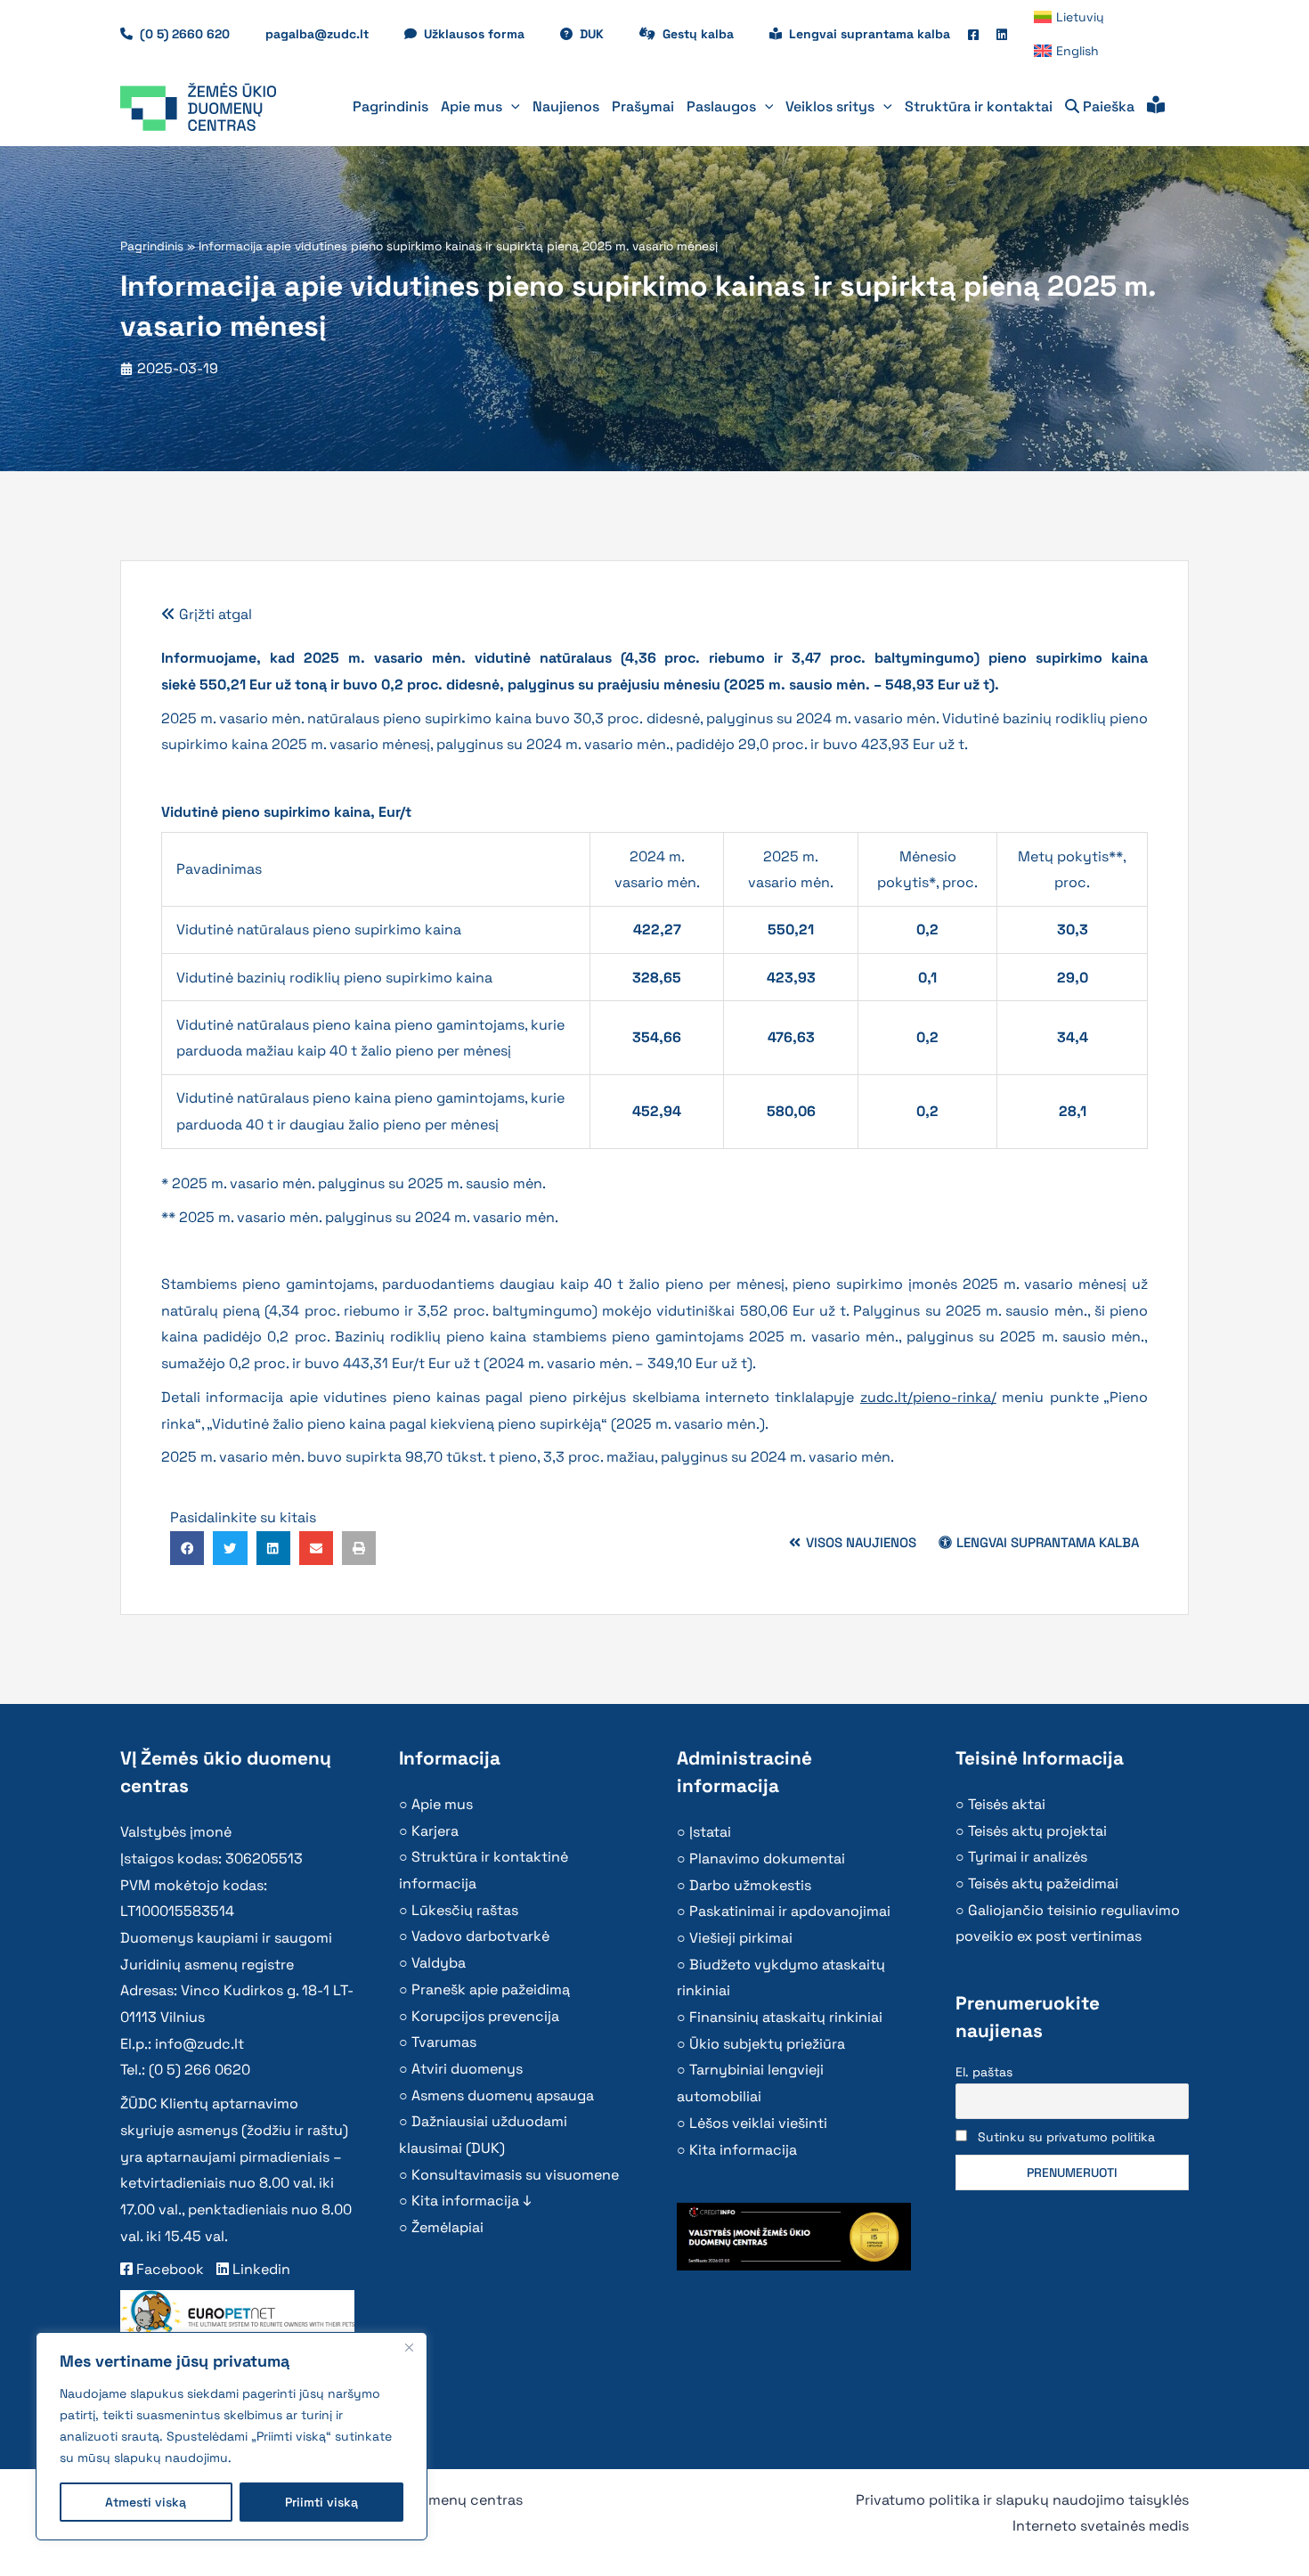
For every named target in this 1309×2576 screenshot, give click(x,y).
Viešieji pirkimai (741, 1938)
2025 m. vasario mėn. (688, 1424)
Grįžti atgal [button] (214, 614)
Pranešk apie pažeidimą (491, 1989)
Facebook (168, 2269)
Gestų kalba (707, 34)
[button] (511, 107)
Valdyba (439, 1963)
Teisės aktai (1007, 1804)
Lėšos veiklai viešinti (758, 2123)
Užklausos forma (483, 34)
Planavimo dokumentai (767, 1859)
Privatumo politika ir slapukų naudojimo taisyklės (1022, 2500)
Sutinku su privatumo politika (1066, 2137)
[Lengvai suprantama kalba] (1156, 107)
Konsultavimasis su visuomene (515, 2175)
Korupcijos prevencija (485, 2016)
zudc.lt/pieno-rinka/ (928, 1397)
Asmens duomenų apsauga (503, 2095)
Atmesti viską (146, 2502)
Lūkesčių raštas (465, 1910)
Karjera (435, 1831)
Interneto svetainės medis (1101, 2526)
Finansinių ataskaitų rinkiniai (786, 2017)
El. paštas (984, 2072)
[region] (232, 2436)
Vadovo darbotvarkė (480, 1936)
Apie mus (442, 1804)
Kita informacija (743, 2150)
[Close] (409, 2347)
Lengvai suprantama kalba (870, 34)
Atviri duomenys (467, 2069)
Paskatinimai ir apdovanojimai (790, 1911)
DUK (601, 34)
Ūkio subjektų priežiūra (767, 2044)
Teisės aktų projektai (1037, 1831)
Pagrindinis (152, 246)
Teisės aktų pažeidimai (1043, 1883)
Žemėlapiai (447, 2227)
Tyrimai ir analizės (1028, 1857)
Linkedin (260, 2269)
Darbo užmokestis (750, 1885)
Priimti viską (321, 2502)
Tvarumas (444, 2042)
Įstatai (710, 1832)
